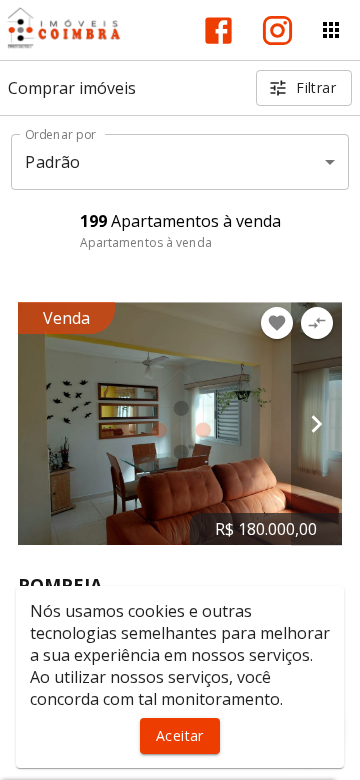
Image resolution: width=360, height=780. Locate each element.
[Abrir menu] (331, 30)
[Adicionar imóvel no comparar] (317, 323)
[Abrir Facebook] (218, 30)
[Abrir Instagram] (277, 30)
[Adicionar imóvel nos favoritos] (277, 323)
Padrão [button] (52, 162)
